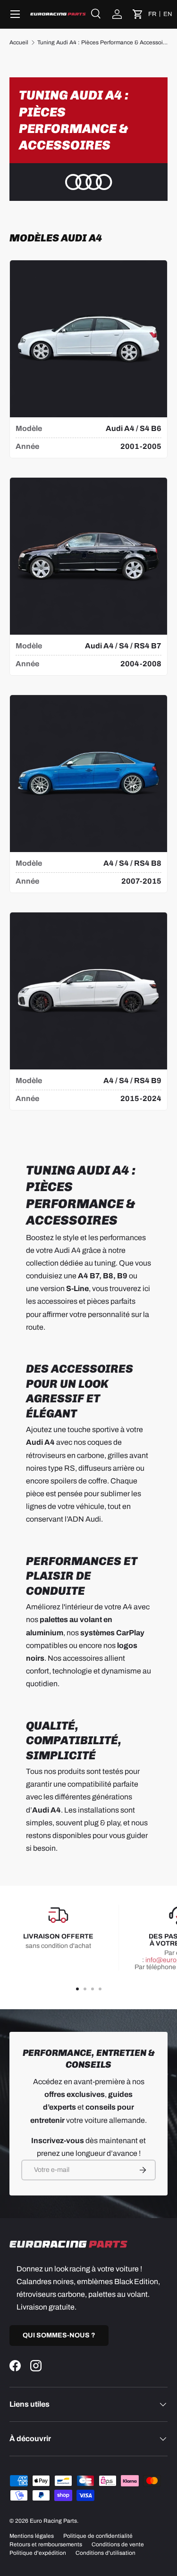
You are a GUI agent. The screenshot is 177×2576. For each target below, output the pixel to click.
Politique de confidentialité (98, 2536)
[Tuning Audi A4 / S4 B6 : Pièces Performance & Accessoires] (88, 339)
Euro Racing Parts (53, 2521)
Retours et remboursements (46, 2544)
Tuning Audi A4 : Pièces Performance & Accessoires (102, 42)
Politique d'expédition (38, 2553)
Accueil (19, 42)
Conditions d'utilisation (105, 2553)
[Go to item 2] (85, 1989)
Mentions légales (32, 2536)
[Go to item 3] (93, 1989)
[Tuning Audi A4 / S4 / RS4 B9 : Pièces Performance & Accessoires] (88, 991)
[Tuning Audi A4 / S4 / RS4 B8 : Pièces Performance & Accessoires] (88, 774)
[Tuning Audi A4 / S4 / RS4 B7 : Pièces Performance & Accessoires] (88, 556)
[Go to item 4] (100, 1989)
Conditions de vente (118, 2544)
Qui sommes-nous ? (59, 2335)
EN (168, 14)
